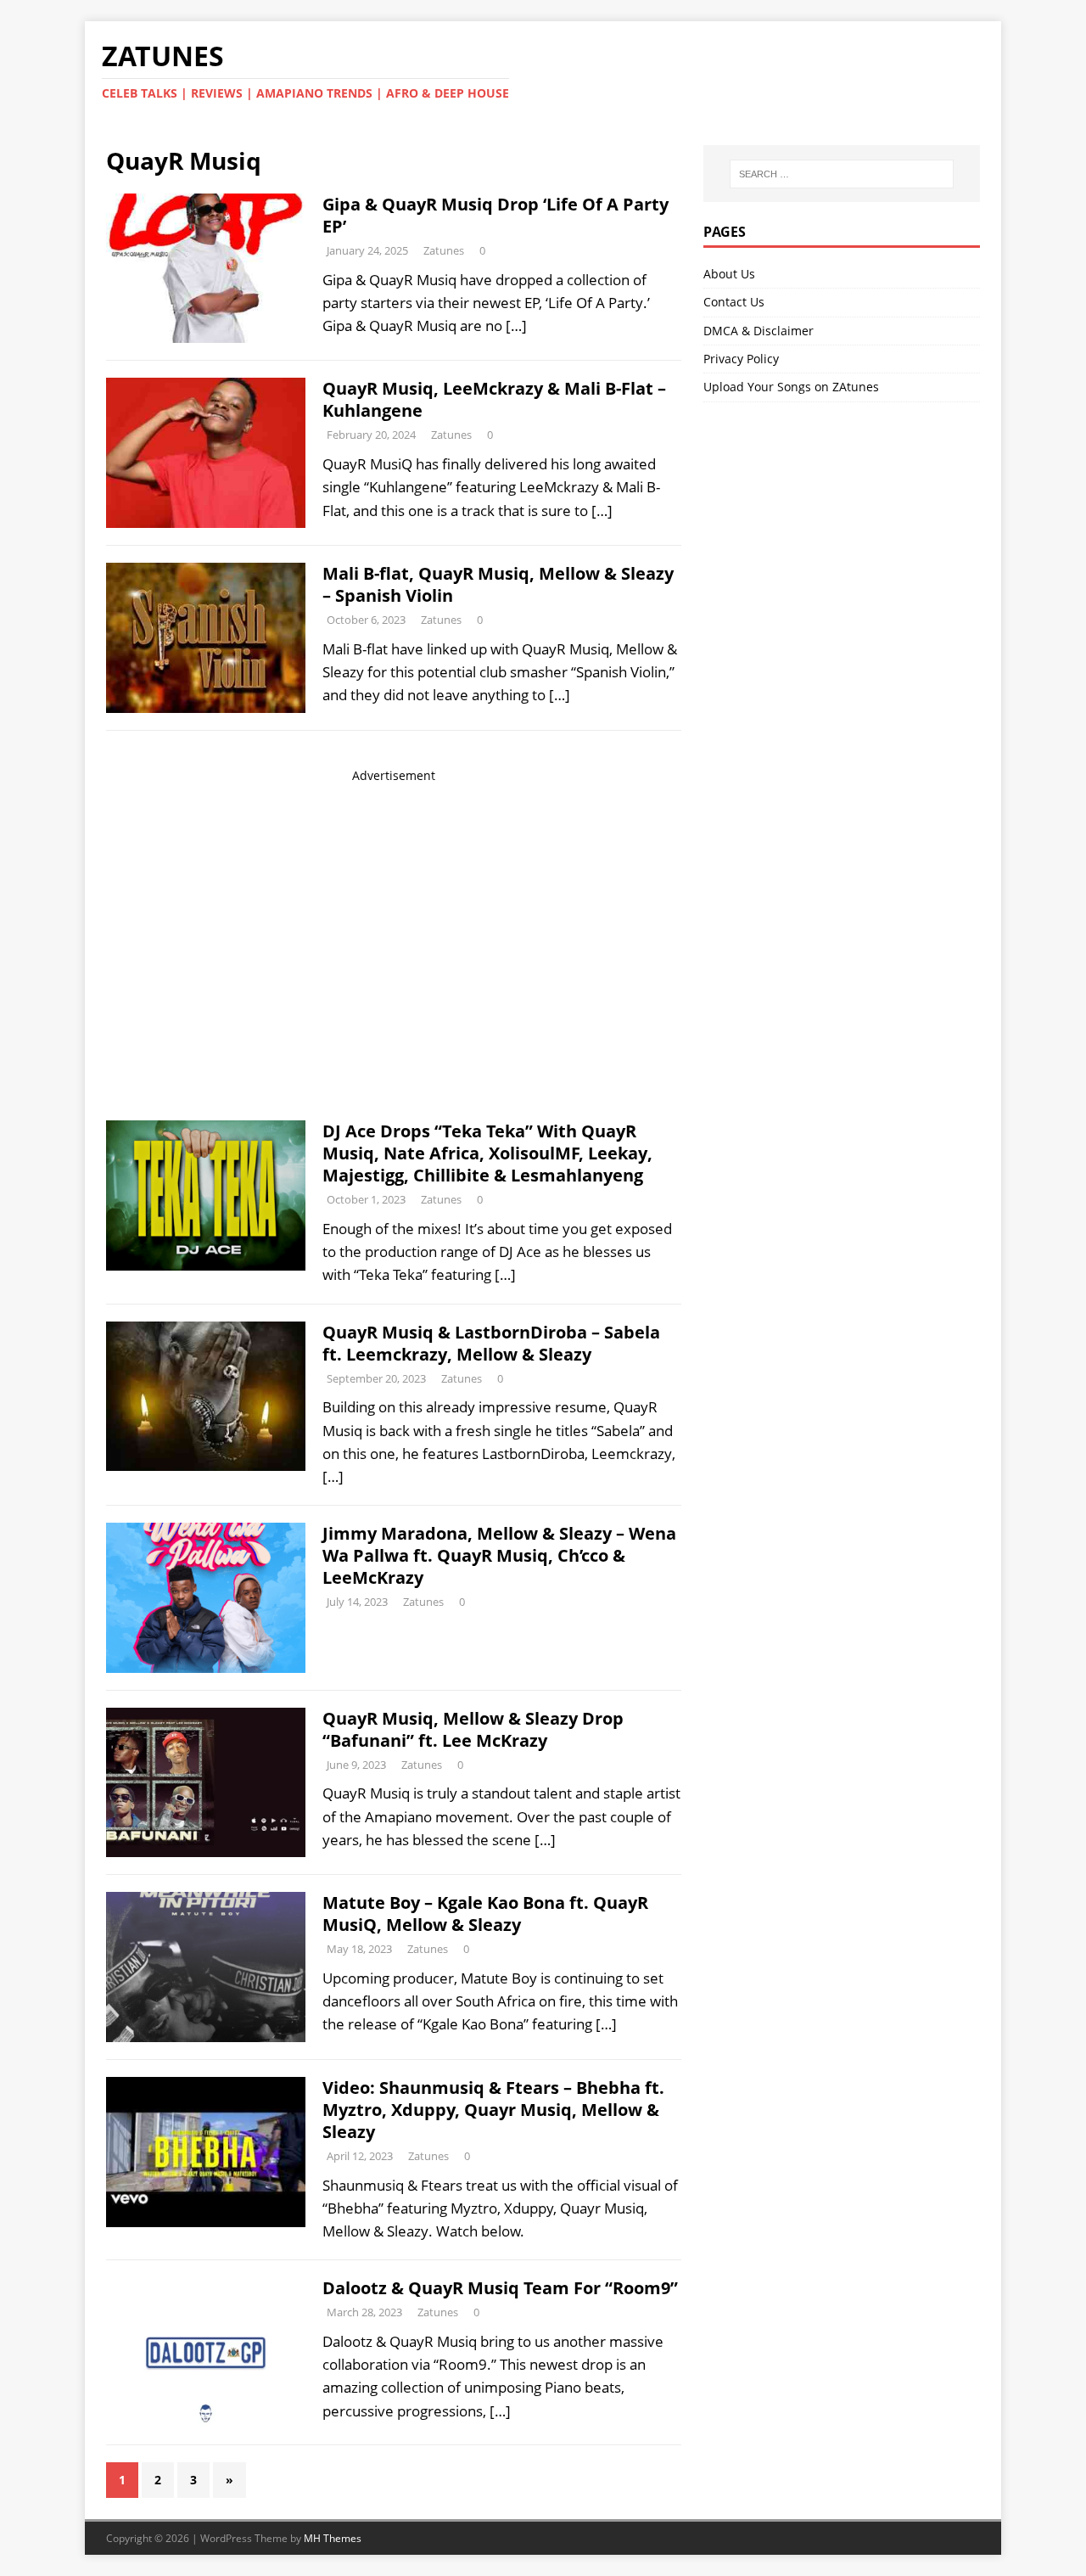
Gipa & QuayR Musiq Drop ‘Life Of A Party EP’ (495, 215)
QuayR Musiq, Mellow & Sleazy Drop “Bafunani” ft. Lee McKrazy (473, 1729)
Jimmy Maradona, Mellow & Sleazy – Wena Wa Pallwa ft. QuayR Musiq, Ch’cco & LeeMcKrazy (499, 1555)
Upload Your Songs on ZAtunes (791, 387)
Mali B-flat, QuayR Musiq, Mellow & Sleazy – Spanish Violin (498, 584)
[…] (516, 326)
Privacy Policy (741, 359)
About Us (729, 274)
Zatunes (444, 250)
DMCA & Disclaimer (759, 331)
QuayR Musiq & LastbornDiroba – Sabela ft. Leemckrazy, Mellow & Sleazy (491, 1343)
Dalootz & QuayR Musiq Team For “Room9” (500, 2288)
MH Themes (333, 2538)
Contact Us (734, 302)
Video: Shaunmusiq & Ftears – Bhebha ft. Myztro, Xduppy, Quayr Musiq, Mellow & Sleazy (493, 2110)
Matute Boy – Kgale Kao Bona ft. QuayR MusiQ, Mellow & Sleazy (485, 1914)
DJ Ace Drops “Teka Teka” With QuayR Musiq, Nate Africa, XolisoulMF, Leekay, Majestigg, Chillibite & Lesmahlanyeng (487, 1153)
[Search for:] (842, 174)
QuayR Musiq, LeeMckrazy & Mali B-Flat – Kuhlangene (494, 399)
